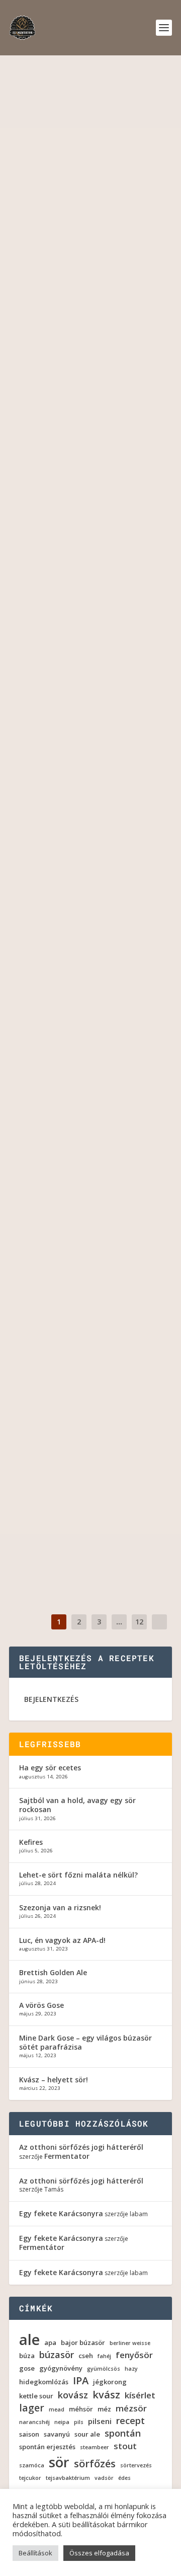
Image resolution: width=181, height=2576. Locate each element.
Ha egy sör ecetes (64, 391)
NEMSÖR (142, 1349)
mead (57, 2410)
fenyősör (134, 2355)
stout (125, 2446)
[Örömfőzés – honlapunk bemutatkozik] (90, 1074)
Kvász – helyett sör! (54, 2080)
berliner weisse (130, 2343)
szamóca (32, 2466)
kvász (106, 2395)
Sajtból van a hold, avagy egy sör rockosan (85, 646)
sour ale (80, 418)
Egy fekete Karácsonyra (61, 2213)
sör (59, 2462)
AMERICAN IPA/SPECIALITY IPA (113, 1175)
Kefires (38, 900)
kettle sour (36, 2396)
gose (27, 2368)
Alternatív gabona (96, 1349)
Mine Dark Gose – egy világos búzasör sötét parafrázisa (85, 2042)
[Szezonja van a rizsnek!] (90, 1465)
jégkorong (110, 2382)
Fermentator (70, 407)
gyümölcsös (104, 2369)
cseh (86, 2356)
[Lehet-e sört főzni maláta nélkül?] (90, 1291)
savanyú (57, 2434)
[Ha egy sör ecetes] (90, 328)
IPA (81, 2381)
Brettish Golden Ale (53, 1972)
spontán (123, 2433)
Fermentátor (42, 2247)
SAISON (31, 1360)
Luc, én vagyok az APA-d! (62, 1940)
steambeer (95, 2447)
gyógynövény (61, 2368)
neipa (62, 2422)
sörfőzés (95, 2464)
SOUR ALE (138, 678)
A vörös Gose (41, 2005)
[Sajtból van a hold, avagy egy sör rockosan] (90, 576)
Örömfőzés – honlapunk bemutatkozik (75, 1143)
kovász (73, 2395)
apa (50, 2343)
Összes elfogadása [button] (99, 2553)
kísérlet (140, 2395)
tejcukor (30, 2478)
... (119, 1622)
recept (130, 2421)
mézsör (131, 2408)
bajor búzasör (83, 2343)
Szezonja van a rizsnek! (80, 1486)
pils (79, 2422)
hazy (131, 2369)
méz (104, 2409)
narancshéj (34, 2422)
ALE (72, 926)
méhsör (81, 2409)
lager (32, 2408)
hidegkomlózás (44, 2382)
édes (124, 2478)
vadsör (104, 2478)
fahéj (104, 2356)
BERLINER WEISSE (94, 678)
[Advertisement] (90, 151)
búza (27, 2356)
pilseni (100, 2421)
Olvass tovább (54, 495)
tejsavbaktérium (68, 2478)
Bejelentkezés (51, 1699)
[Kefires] (90, 836)
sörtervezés (136, 2466)
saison (29, 2434)
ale (29, 2339)
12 (139, 1622)
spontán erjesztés (47, 2447)
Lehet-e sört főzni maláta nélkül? (85, 1317)
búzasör (57, 2355)
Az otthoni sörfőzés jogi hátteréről (81, 2147)
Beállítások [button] (35, 2553)
